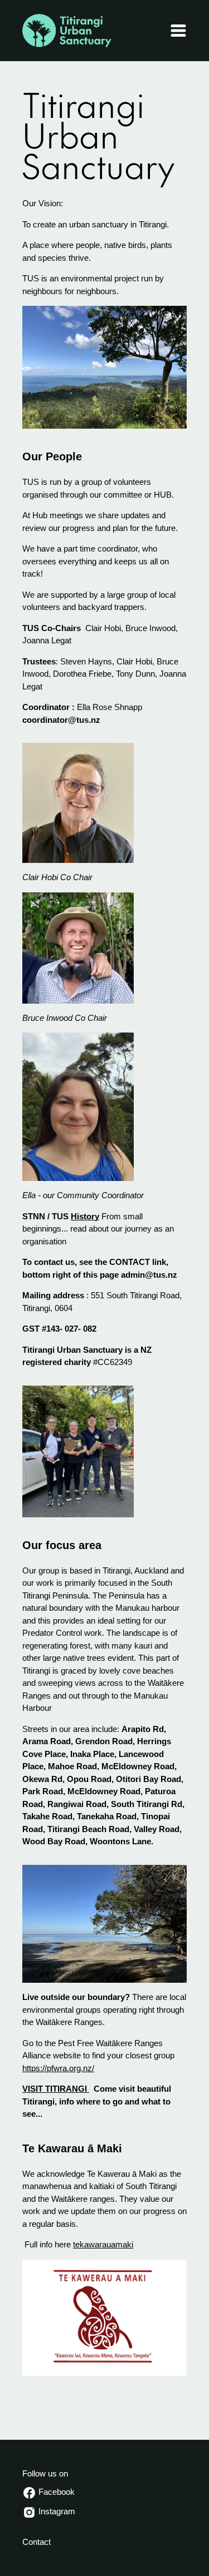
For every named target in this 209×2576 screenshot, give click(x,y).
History (85, 1216)
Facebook (55, 2492)
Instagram (56, 2511)
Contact (37, 2542)
